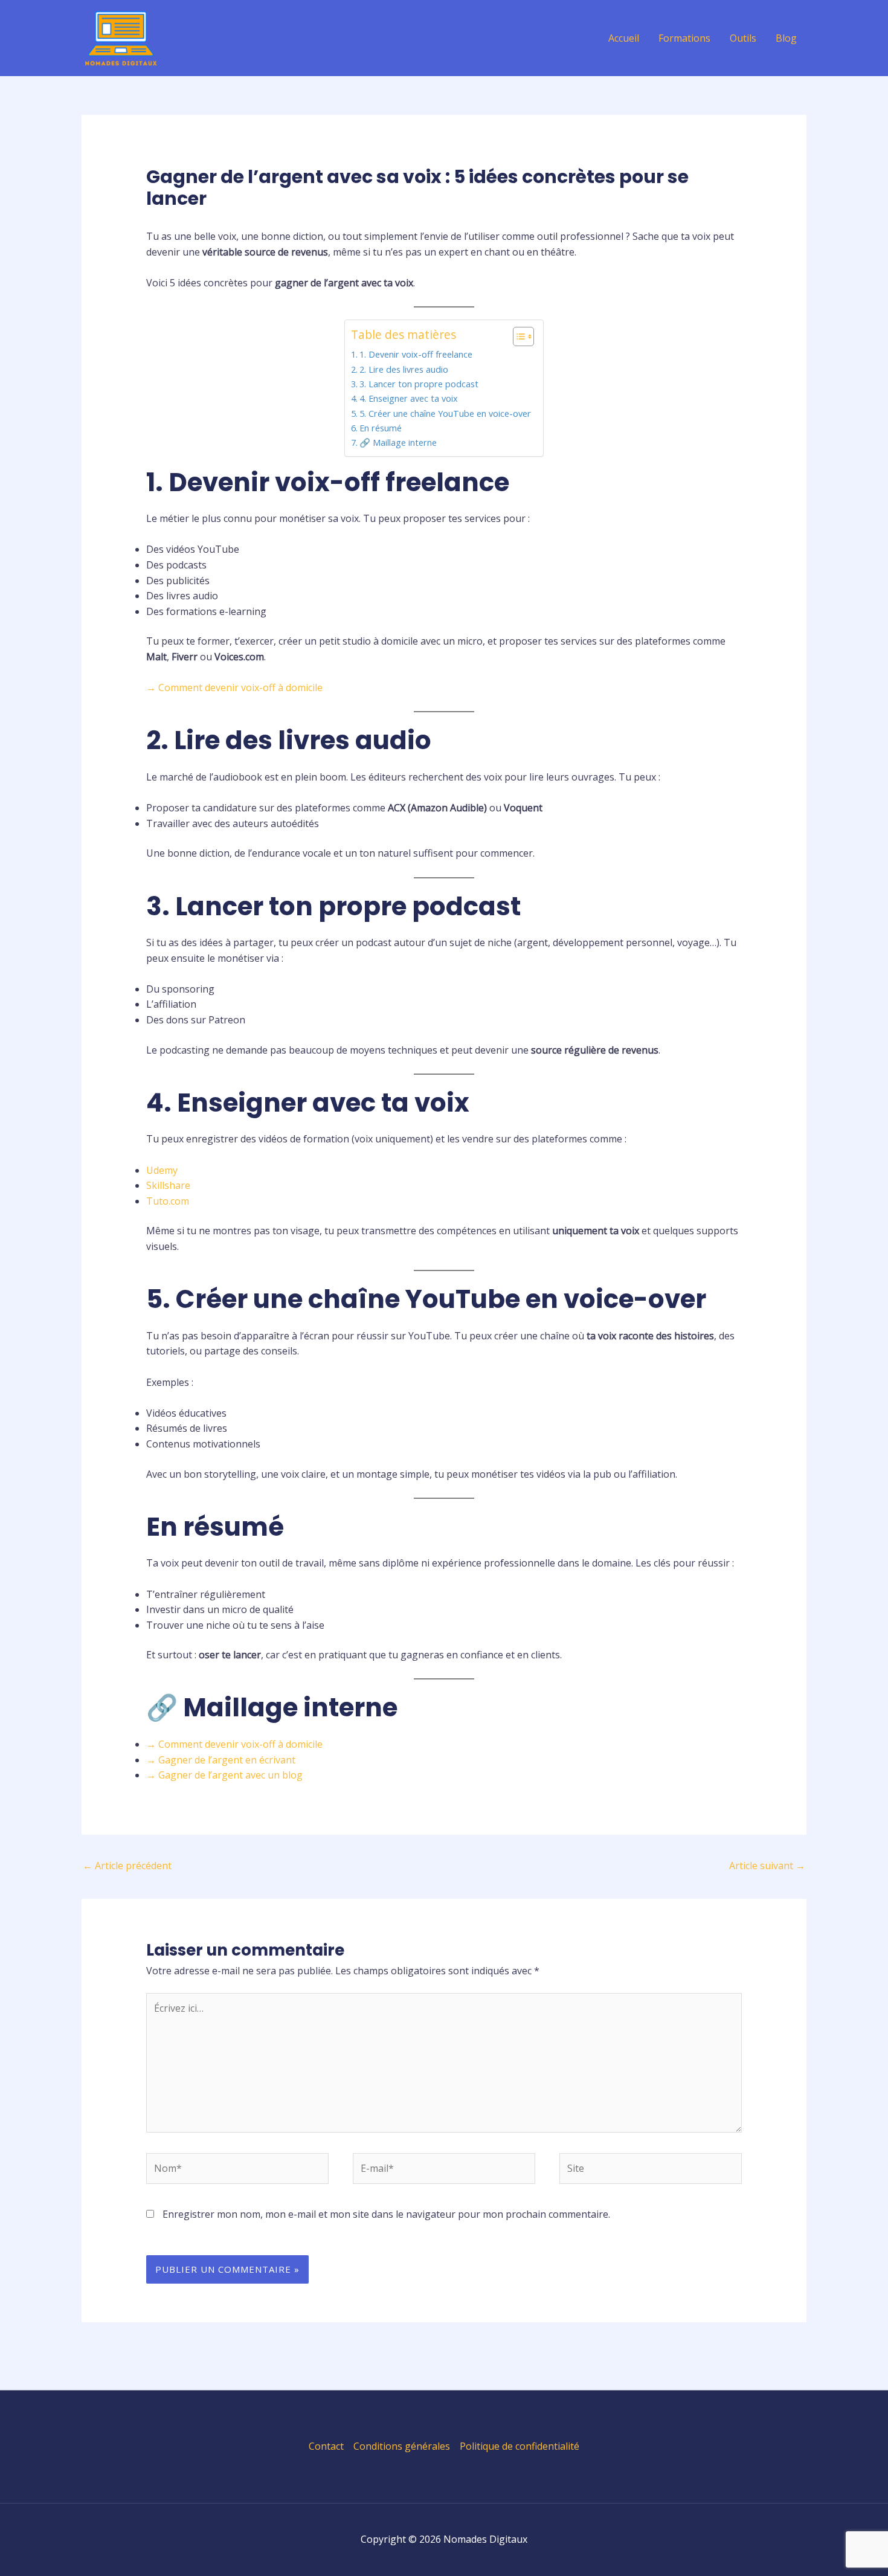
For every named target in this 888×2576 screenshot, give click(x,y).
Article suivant (767, 1866)
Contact (326, 2446)
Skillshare (168, 1185)
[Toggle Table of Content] (517, 336)
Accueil (624, 38)
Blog (786, 38)
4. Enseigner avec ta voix (409, 398)
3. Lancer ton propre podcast (419, 384)
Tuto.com (168, 1201)
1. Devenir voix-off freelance (416, 354)
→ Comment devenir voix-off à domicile (234, 687)
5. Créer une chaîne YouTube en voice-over (445, 414)
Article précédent (127, 1866)
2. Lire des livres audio (404, 369)
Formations (684, 38)
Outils (743, 38)
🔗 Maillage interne (398, 443)
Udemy (162, 1170)
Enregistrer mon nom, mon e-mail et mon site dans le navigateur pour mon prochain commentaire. (386, 2214)
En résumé (381, 428)
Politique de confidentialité (520, 2446)
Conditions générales (402, 2446)
